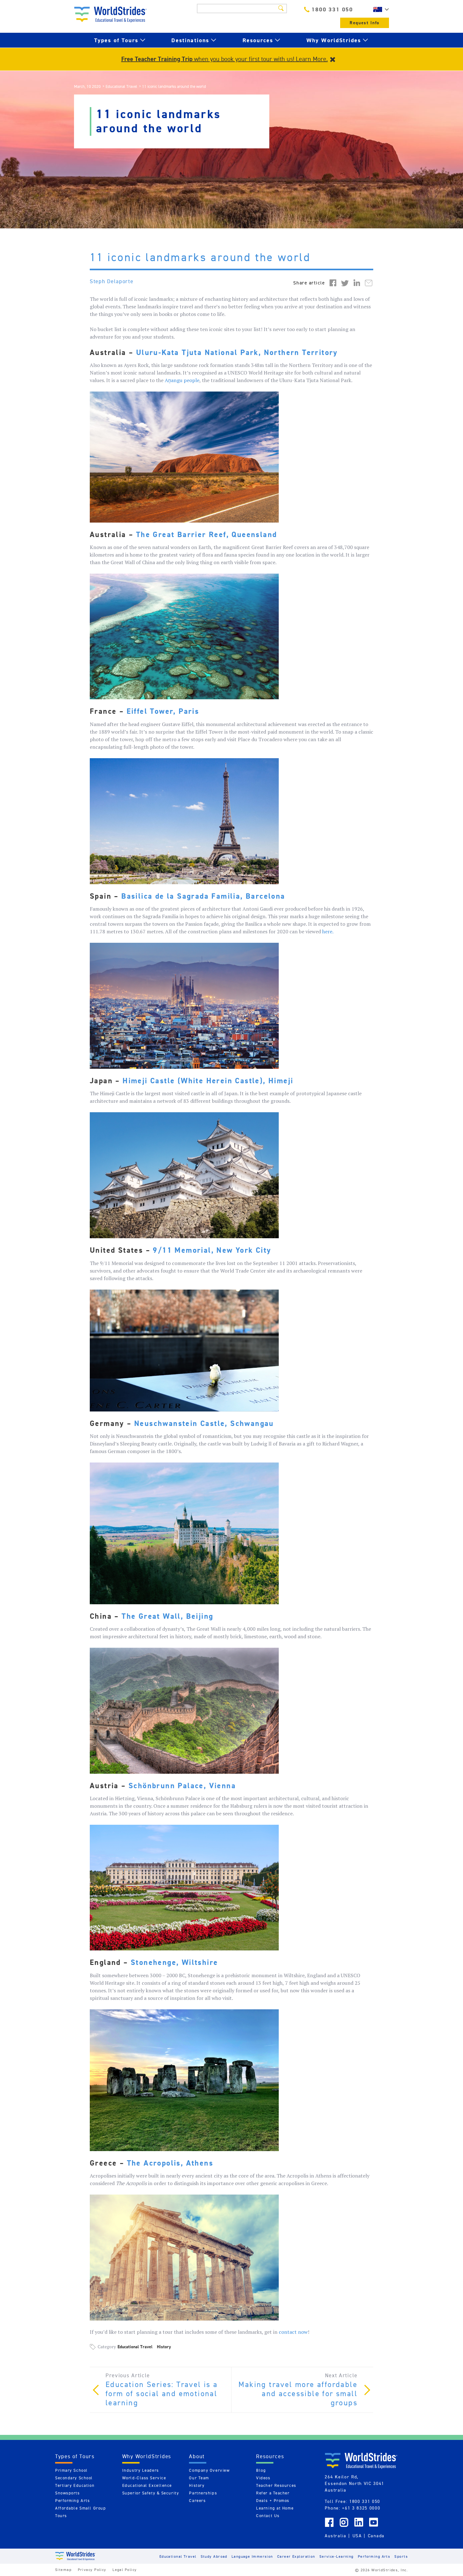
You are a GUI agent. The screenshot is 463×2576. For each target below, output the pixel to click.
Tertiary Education (75, 2485)
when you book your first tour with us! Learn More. (225, 59)
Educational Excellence (147, 2485)
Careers (197, 2501)
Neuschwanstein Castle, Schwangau (204, 1423)
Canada (376, 2536)
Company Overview (209, 2470)
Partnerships (203, 2493)
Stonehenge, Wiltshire (174, 1962)
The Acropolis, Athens (170, 2163)
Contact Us (268, 2516)
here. (328, 931)
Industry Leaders (141, 2470)
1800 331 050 (332, 9)
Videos (263, 2478)
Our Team (199, 2478)
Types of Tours (116, 40)
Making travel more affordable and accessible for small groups (298, 2394)
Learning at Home (275, 2508)
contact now (293, 2332)
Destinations (190, 40)
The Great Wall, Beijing (167, 1616)
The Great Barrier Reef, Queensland (207, 535)
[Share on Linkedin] (357, 283)
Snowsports (68, 2493)
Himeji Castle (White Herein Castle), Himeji (208, 1081)
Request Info (365, 23)
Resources (258, 40)
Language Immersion (252, 2556)
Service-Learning (337, 2556)
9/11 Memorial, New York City (212, 1250)
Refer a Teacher (273, 2493)
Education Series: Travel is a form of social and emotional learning (162, 2394)
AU (380, 9)
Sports (401, 2556)
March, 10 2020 (87, 86)
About (197, 2456)
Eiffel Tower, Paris (163, 711)
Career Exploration (296, 2556)
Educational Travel (121, 86)
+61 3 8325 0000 (361, 2508)
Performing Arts (72, 2501)
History (164, 2347)
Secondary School (74, 2478)
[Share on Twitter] (345, 283)
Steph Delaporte (112, 281)
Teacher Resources (276, 2485)
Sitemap (63, 2570)
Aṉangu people (182, 380)
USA (357, 2536)
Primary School (71, 2470)
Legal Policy (125, 2570)
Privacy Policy (92, 2570)
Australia (335, 2536)
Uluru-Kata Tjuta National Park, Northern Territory (237, 352)
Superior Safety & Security (151, 2493)
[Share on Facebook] (333, 283)
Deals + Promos (273, 2501)
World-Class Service (144, 2478)
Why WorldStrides (334, 40)
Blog (261, 2470)
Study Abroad (214, 2556)
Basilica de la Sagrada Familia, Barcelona (202, 896)
